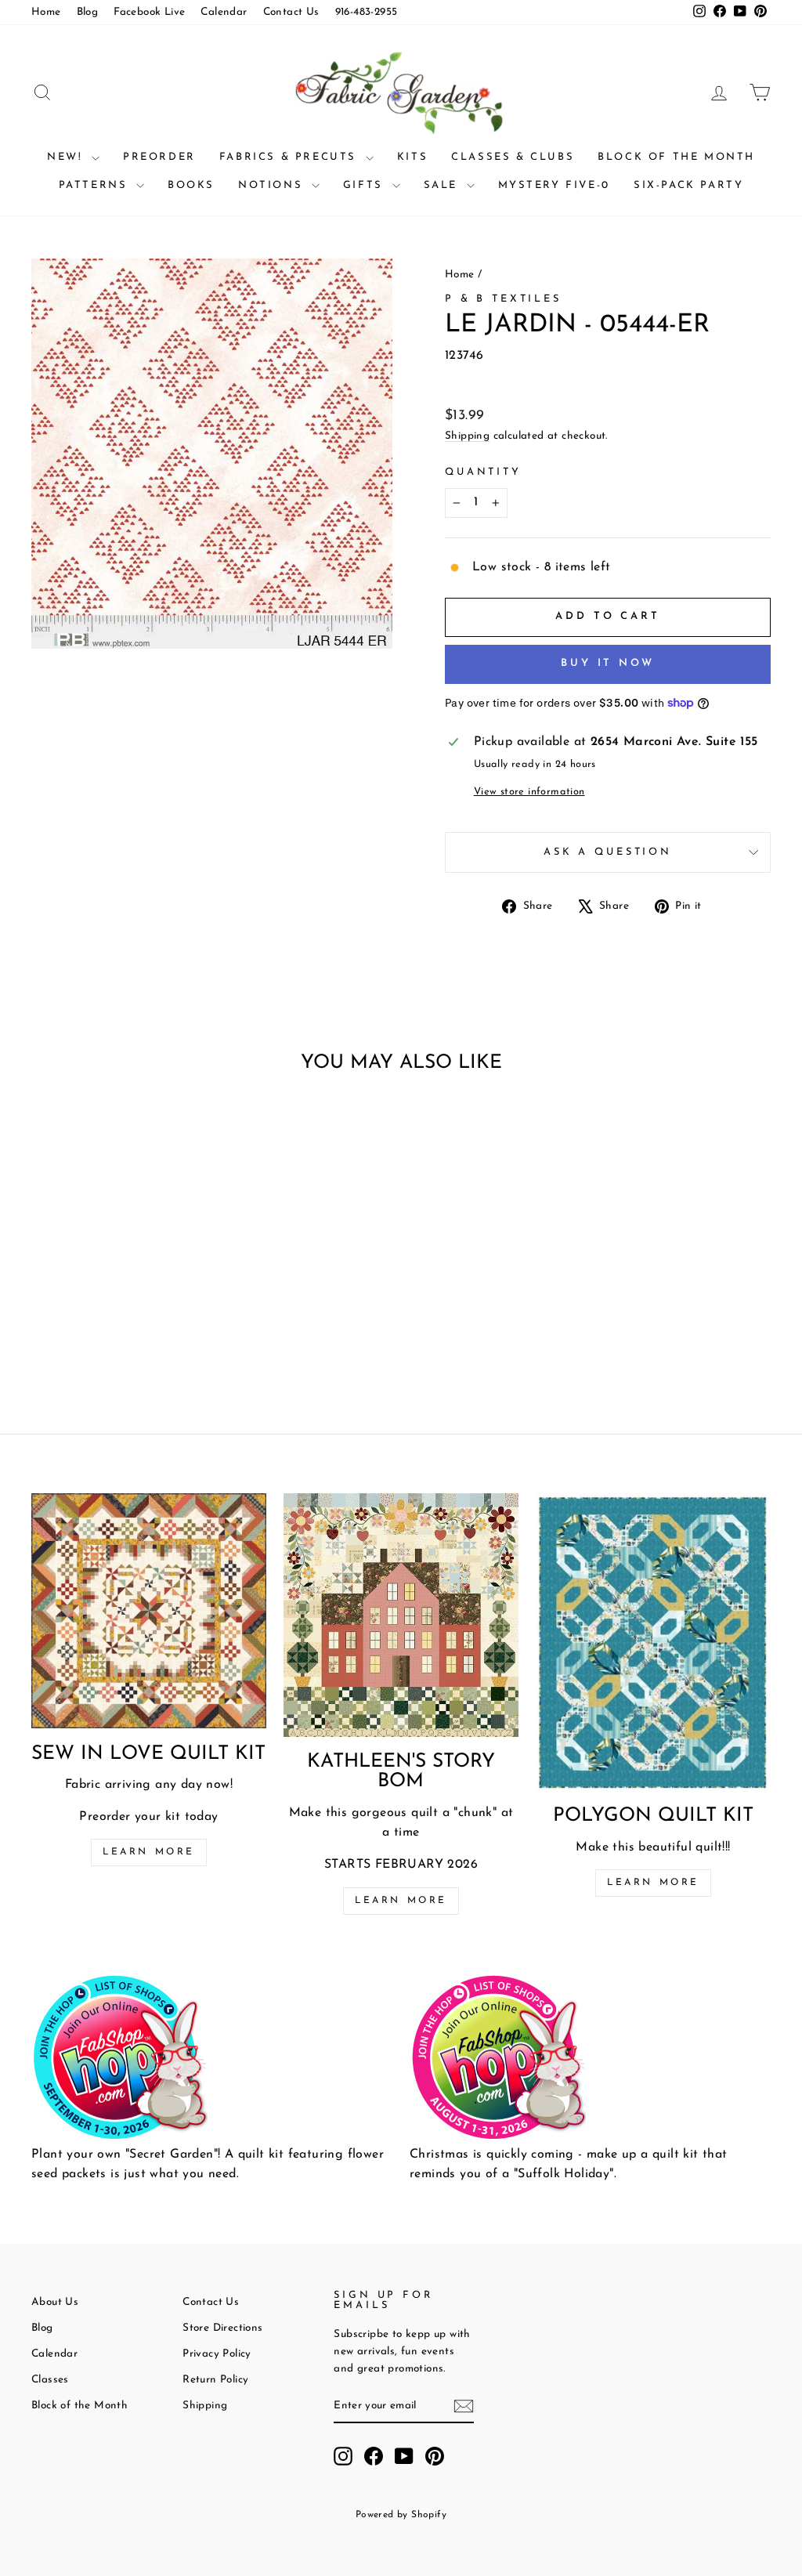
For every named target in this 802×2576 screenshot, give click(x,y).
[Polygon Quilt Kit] (653, 1642)
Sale (443, 185)
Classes (50, 2380)
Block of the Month (676, 157)
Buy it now (608, 663)
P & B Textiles (503, 299)
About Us (55, 2302)
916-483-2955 (367, 12)
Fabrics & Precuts (291, 157)
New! (67, 157)
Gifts (366, 185)
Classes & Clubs (513, 157)
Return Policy (215, 2380)
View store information (529, 792)
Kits (412, 157)
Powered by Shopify (401, 2515)
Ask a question (608, 852)
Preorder (159, 157)
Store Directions (222, 2328)
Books (191, 185)
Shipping (467, 436)
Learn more (149, 1852)
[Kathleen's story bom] (401, 1615)
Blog (88, 12)
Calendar (224, 12)
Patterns (96, 185)
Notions (273, 185)
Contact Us (291, 12)
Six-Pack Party (688, 185)
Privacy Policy (217, 2354)
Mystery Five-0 (554, 185)
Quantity (483, 472)
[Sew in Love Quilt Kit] (149, 1611)
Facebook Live (149, 12)
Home (46, 12)
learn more (401, 1901)
